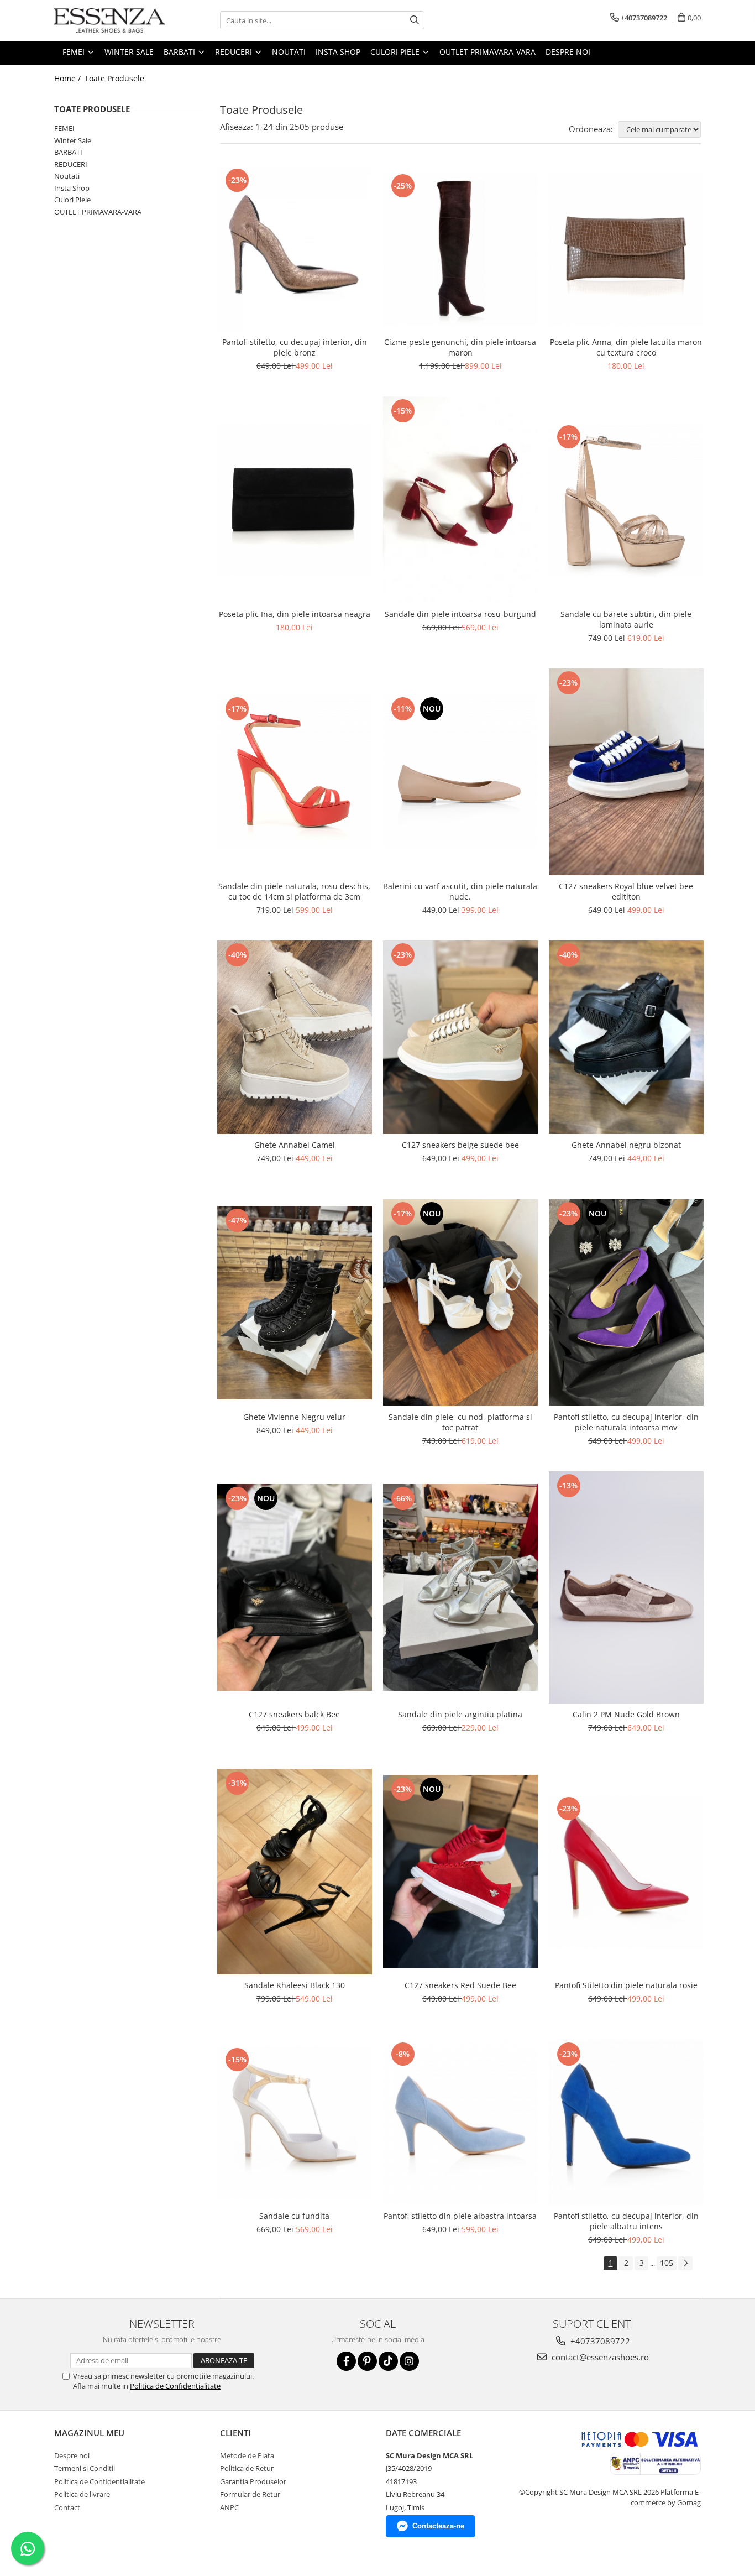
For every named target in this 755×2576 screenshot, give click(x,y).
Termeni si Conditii (85, 2468)
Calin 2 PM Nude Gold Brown (626, 1714)
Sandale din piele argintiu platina (460, 1714)
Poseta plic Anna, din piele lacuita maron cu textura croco (626, 347)
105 (667, 2263)
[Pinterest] (367, 2361)
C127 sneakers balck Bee (294, 1714)
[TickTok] (388, 2361)
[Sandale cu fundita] (295, 2123)
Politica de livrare (82, 2494)
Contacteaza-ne (438, 2526)
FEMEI (64, 128)
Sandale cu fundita (294, 2216)
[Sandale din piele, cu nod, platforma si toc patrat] (460, 1303)
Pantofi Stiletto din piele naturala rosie (626, 1985)
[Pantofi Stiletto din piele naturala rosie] (626, 1872)
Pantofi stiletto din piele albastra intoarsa (460, 2216)
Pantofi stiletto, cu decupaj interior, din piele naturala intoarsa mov (626, 1422)
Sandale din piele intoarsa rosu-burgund (460, 614)
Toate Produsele (114, 78)
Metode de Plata (247, 2455)
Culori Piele (72, 200)
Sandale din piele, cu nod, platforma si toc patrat (460, 1422)
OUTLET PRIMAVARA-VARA (98, 212)
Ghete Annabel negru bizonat (626, 1145)
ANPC (229, 2507)
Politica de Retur (247, 2468)
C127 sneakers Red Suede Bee (460, 1985)
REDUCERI (71, 164)
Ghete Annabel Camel (295, 1145)
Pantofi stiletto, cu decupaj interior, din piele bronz (295, 347)
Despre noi (568, 52)
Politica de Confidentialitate (175, 2386)
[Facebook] (346, 2361)
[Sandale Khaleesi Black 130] (295, 1872)
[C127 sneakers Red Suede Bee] (460, 1872)
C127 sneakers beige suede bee (460, 1145)
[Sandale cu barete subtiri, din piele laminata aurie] (626, 500)
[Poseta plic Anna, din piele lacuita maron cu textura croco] (626, 249)
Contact (67, 2507)
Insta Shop (72, 188)
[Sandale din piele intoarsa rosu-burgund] (460, 500)
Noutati (67, 176)
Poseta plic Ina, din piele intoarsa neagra (295, 614)
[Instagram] (409, 2361)
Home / (69, 78)
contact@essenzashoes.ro (599, 2357)
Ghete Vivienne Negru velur (294, 1417)
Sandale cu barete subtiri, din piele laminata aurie (626, 619)
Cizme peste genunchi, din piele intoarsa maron (460, 347)
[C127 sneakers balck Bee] (295, 1587)
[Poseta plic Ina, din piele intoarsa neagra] (295, 500)
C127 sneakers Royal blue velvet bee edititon (626, 891)
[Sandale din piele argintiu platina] (460, 1587)
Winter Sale (73, 140)
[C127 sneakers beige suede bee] (460, 1037)
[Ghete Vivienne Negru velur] (295, 1303)
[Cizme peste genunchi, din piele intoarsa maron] (460, 249)
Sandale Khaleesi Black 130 (295, 1985)
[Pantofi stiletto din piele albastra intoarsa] (460, 2122)
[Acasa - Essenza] (109, 20)
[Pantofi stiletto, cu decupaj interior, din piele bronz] (295, 249)
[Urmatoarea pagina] (685, 2263)
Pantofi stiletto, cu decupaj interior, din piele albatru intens (626, 2221)
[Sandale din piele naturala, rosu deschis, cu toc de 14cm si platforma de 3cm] (295, 772)
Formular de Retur (250, 2494)
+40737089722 (599, 2341)
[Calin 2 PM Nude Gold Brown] (626, 1587)
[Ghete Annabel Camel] (295, 1037)
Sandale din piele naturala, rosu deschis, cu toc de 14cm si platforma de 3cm (294, 891)
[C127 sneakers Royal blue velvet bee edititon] (626, 772)
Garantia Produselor (253, 2481)
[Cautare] (415, 20)
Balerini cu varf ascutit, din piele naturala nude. (460, 891)
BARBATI (68, 152)
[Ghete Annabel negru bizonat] (626, 1037)
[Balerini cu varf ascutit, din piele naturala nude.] (460, 772)
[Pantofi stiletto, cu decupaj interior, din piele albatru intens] (626, 2122)
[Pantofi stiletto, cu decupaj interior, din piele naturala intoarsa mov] (626, 1303)
